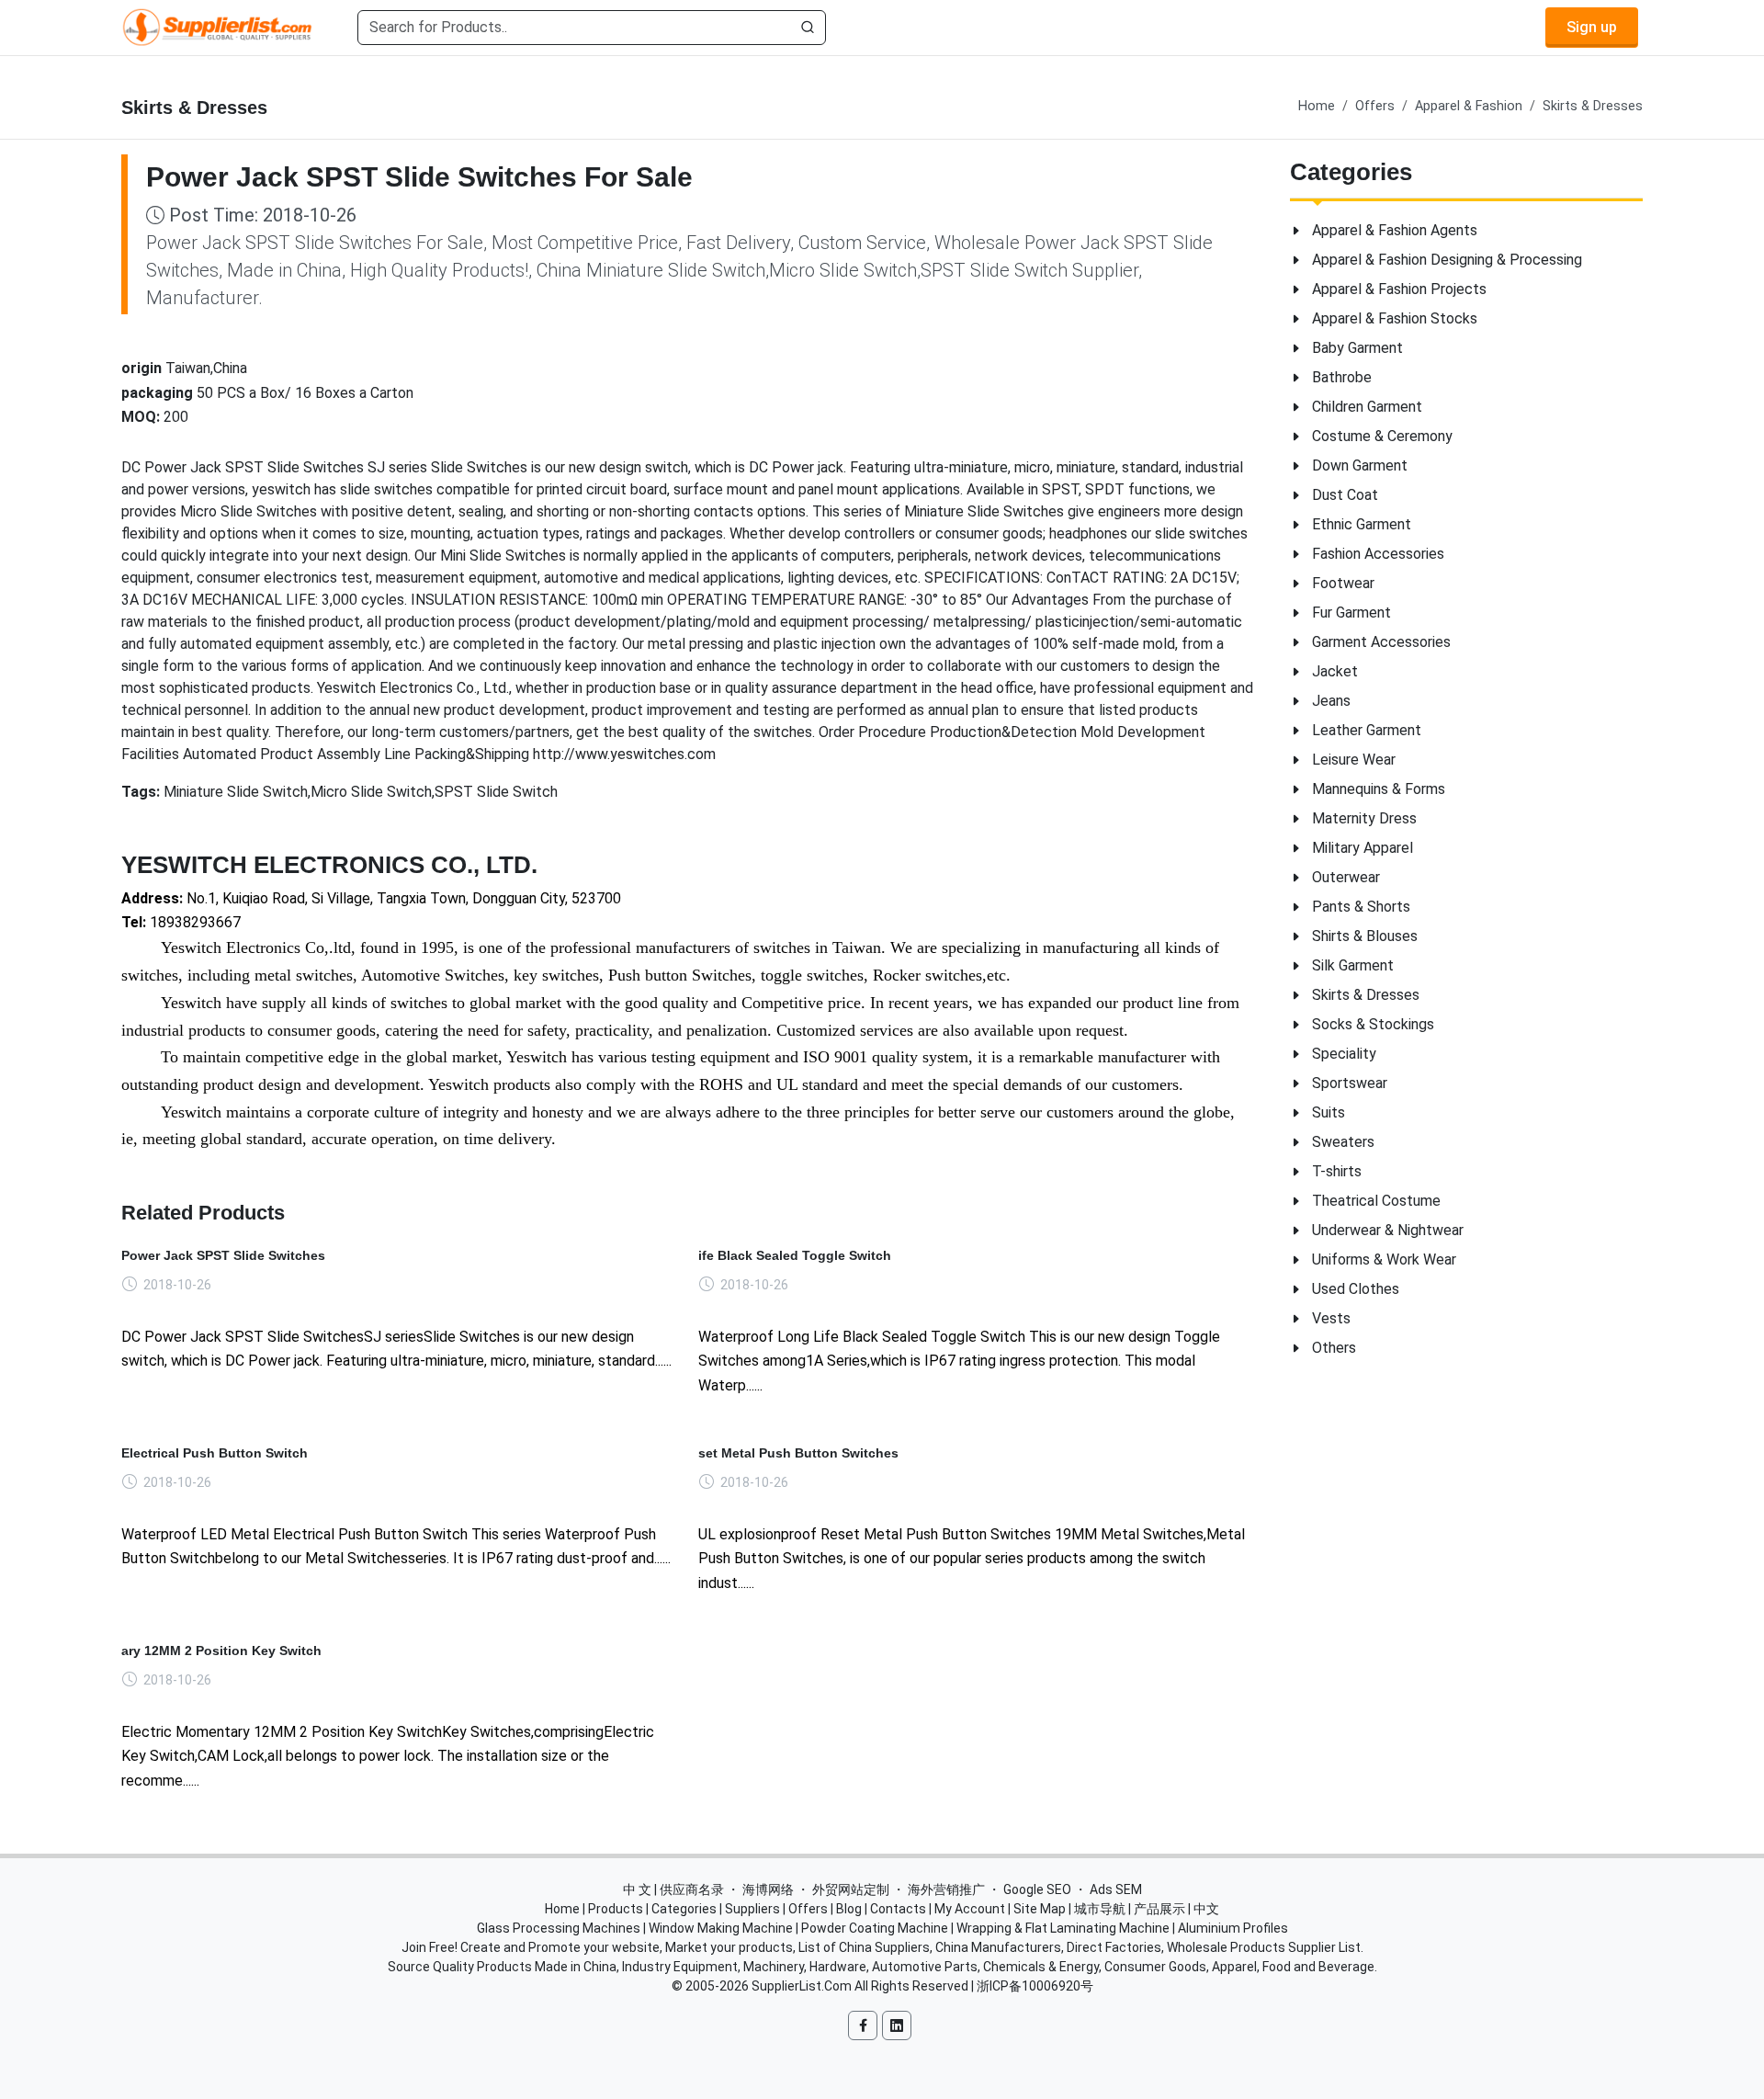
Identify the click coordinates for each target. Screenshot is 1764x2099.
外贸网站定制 (851, 1889)
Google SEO (1037, 1889)
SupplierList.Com (802, 1986)
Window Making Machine (721, 1928)
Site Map (1040, 1909)
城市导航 (1100, 1909)
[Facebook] (863, 2025)
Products (616, 1909)
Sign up (1592, 27)
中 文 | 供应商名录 (673, 1889)
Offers (1375, 106)
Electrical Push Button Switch (215, 1453)
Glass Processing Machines (559, 1928)
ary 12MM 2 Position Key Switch (221, 1651)
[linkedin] (897, 2025)
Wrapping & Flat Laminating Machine (1063, 1928)
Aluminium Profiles (1233, 1928)
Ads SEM (1116, 1889)
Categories (684, 1909)
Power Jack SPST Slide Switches (223, 1255)
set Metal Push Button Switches (798, 1453)
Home (1317, 106)
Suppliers (752, 1909)
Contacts (898, 1909)
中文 (1206, 1909)
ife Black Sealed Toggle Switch (795, 1255)
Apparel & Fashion (1469, 106)
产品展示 (1159, 1909)
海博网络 (768, 1889)
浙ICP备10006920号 (1035, 1986)
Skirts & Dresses (1593, 106)
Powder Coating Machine (875, 1928)
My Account (970, 1909)
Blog (849, 1909)
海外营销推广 (946, 1889)
